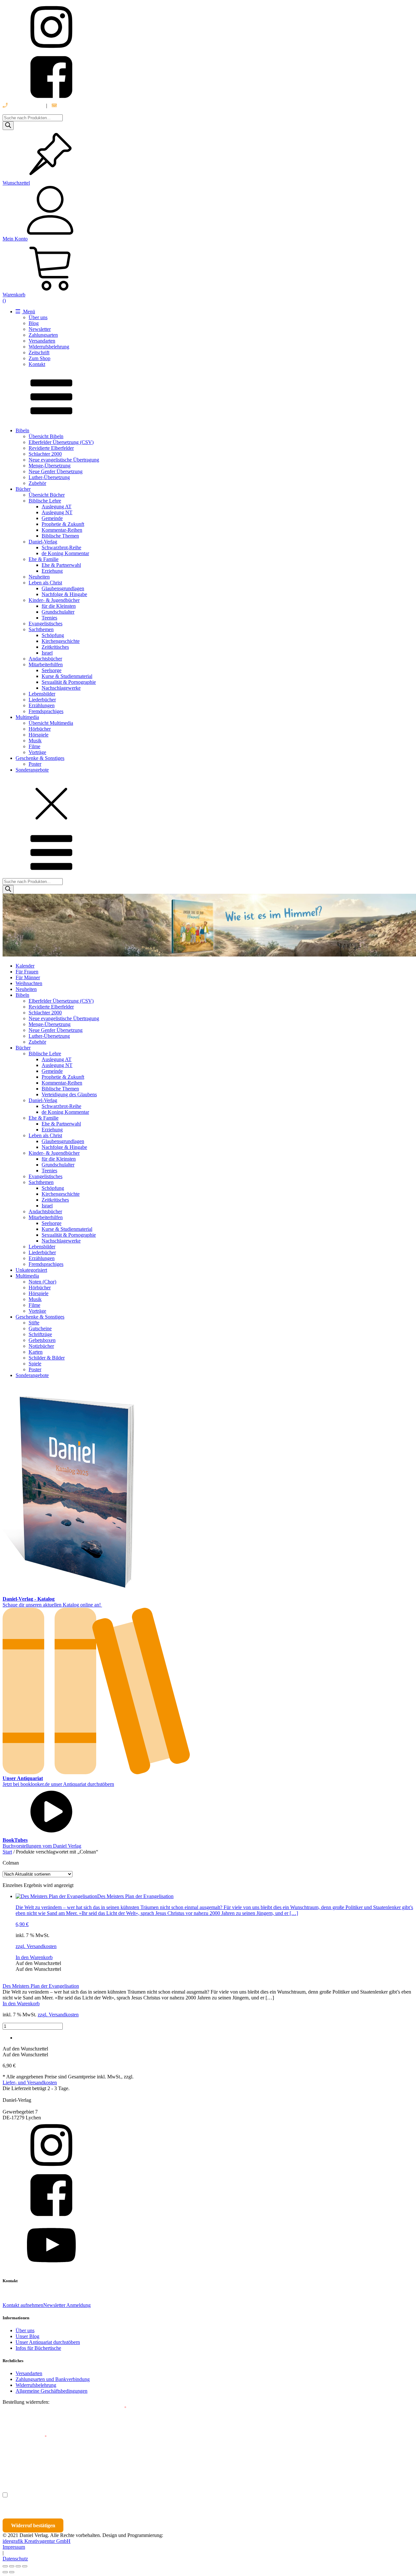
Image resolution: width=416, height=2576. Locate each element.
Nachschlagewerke (61, 688)
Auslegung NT (57, 512)
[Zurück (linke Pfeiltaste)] (5, 2572)
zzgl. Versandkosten (36, 1946)
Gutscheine (40, 1328)
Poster (35, 764)
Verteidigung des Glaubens (69, 1094)
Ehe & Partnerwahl (61, 565)
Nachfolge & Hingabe (64, 594)
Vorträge (37, 752)
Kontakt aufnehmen (23, 2305)
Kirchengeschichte (61, 641)
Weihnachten (29, 983)
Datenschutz (15, 2559)
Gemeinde (52, 518)
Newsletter (40, 329)
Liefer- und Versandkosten (30, 2082)
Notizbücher (41, 1346)
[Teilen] (18, 2566)
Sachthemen (41, 629)
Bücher (23, 489)
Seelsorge (52, 670)
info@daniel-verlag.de (80, 105)
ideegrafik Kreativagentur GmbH (37, 2541)
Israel (47, 653)
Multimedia (27, 717)
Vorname (21, 2466)
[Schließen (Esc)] (25, 2566)
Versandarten (42, 341)
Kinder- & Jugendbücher (54, 600)
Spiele (35, 1364)
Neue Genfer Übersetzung (56, 471)
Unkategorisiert (31, 1270)
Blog (34, 323)
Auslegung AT (57, 507)
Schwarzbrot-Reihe (61, 547)
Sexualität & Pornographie (69, 682)
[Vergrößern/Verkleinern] (5, 2566)
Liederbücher (42, 700)
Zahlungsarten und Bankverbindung (53, 2379)
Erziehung (52, 571)
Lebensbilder (42, 694)
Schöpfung (53, 635)
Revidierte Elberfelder (51, 448)
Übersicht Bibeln (46, 436)
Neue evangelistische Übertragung (64, 460)
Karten (36, 1352)
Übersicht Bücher (47, 495)
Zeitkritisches (55, 647)
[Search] (8, 126)
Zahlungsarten (43, 335)
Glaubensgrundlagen (63, 588)
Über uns (38, 317)
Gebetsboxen (42, 1340)
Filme (34, 746)
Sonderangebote (32, 770)
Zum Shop (39, 358)
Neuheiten (39, 577)
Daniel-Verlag (43, 542)
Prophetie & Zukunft (63, 524)
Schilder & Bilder (47, 1358)
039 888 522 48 (25, 105)
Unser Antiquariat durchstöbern (48, 2342)
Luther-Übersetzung (49, 477)
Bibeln (22, 430)
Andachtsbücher (45, 659)
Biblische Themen (60, 536)
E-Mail (118, 2408)
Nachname (129, 2466)
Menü (28, 312)
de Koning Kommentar (65, 553)
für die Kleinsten (59, 606)
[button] (38, 1963)
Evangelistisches (45, 624)
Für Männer (28, 977)
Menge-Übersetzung (50, 466)
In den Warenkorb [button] (34, 1957)
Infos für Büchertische (38, 2348)
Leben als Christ (45, 583)
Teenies (49, 618)
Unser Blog (27, 2336)
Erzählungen (42, 705)
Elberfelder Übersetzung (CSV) (61, 442)
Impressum (14, 2547)
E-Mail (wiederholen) (25, 2437)
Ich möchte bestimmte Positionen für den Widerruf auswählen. (80, 2495)
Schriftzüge (40, 1334)
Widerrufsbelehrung (49, 347)
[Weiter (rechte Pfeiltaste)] (12, 2572)
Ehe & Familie (44, 559)
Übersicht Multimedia (51, 723)
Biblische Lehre (45, 501)
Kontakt (37, 364)
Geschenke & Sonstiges (40, 758)
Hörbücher (40, 729)
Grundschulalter (58, 612)
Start (7, 1852)
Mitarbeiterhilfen (46, 664)
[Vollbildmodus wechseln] (12, 2566)
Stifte (34, 1323)
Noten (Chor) (42, 1282)
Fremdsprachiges (46, 711)
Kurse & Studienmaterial (67, 676)
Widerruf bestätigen (33, 2525)
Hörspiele (39, 735)
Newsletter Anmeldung (67, 2305)
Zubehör (37, 483)
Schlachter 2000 (45, 454)
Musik (35, 741)
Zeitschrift (39, 352)
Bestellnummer (27, 2408)
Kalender (25, 966)
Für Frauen (27, 972)
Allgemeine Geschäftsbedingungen (52, 2391)
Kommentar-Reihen (62, 530)
